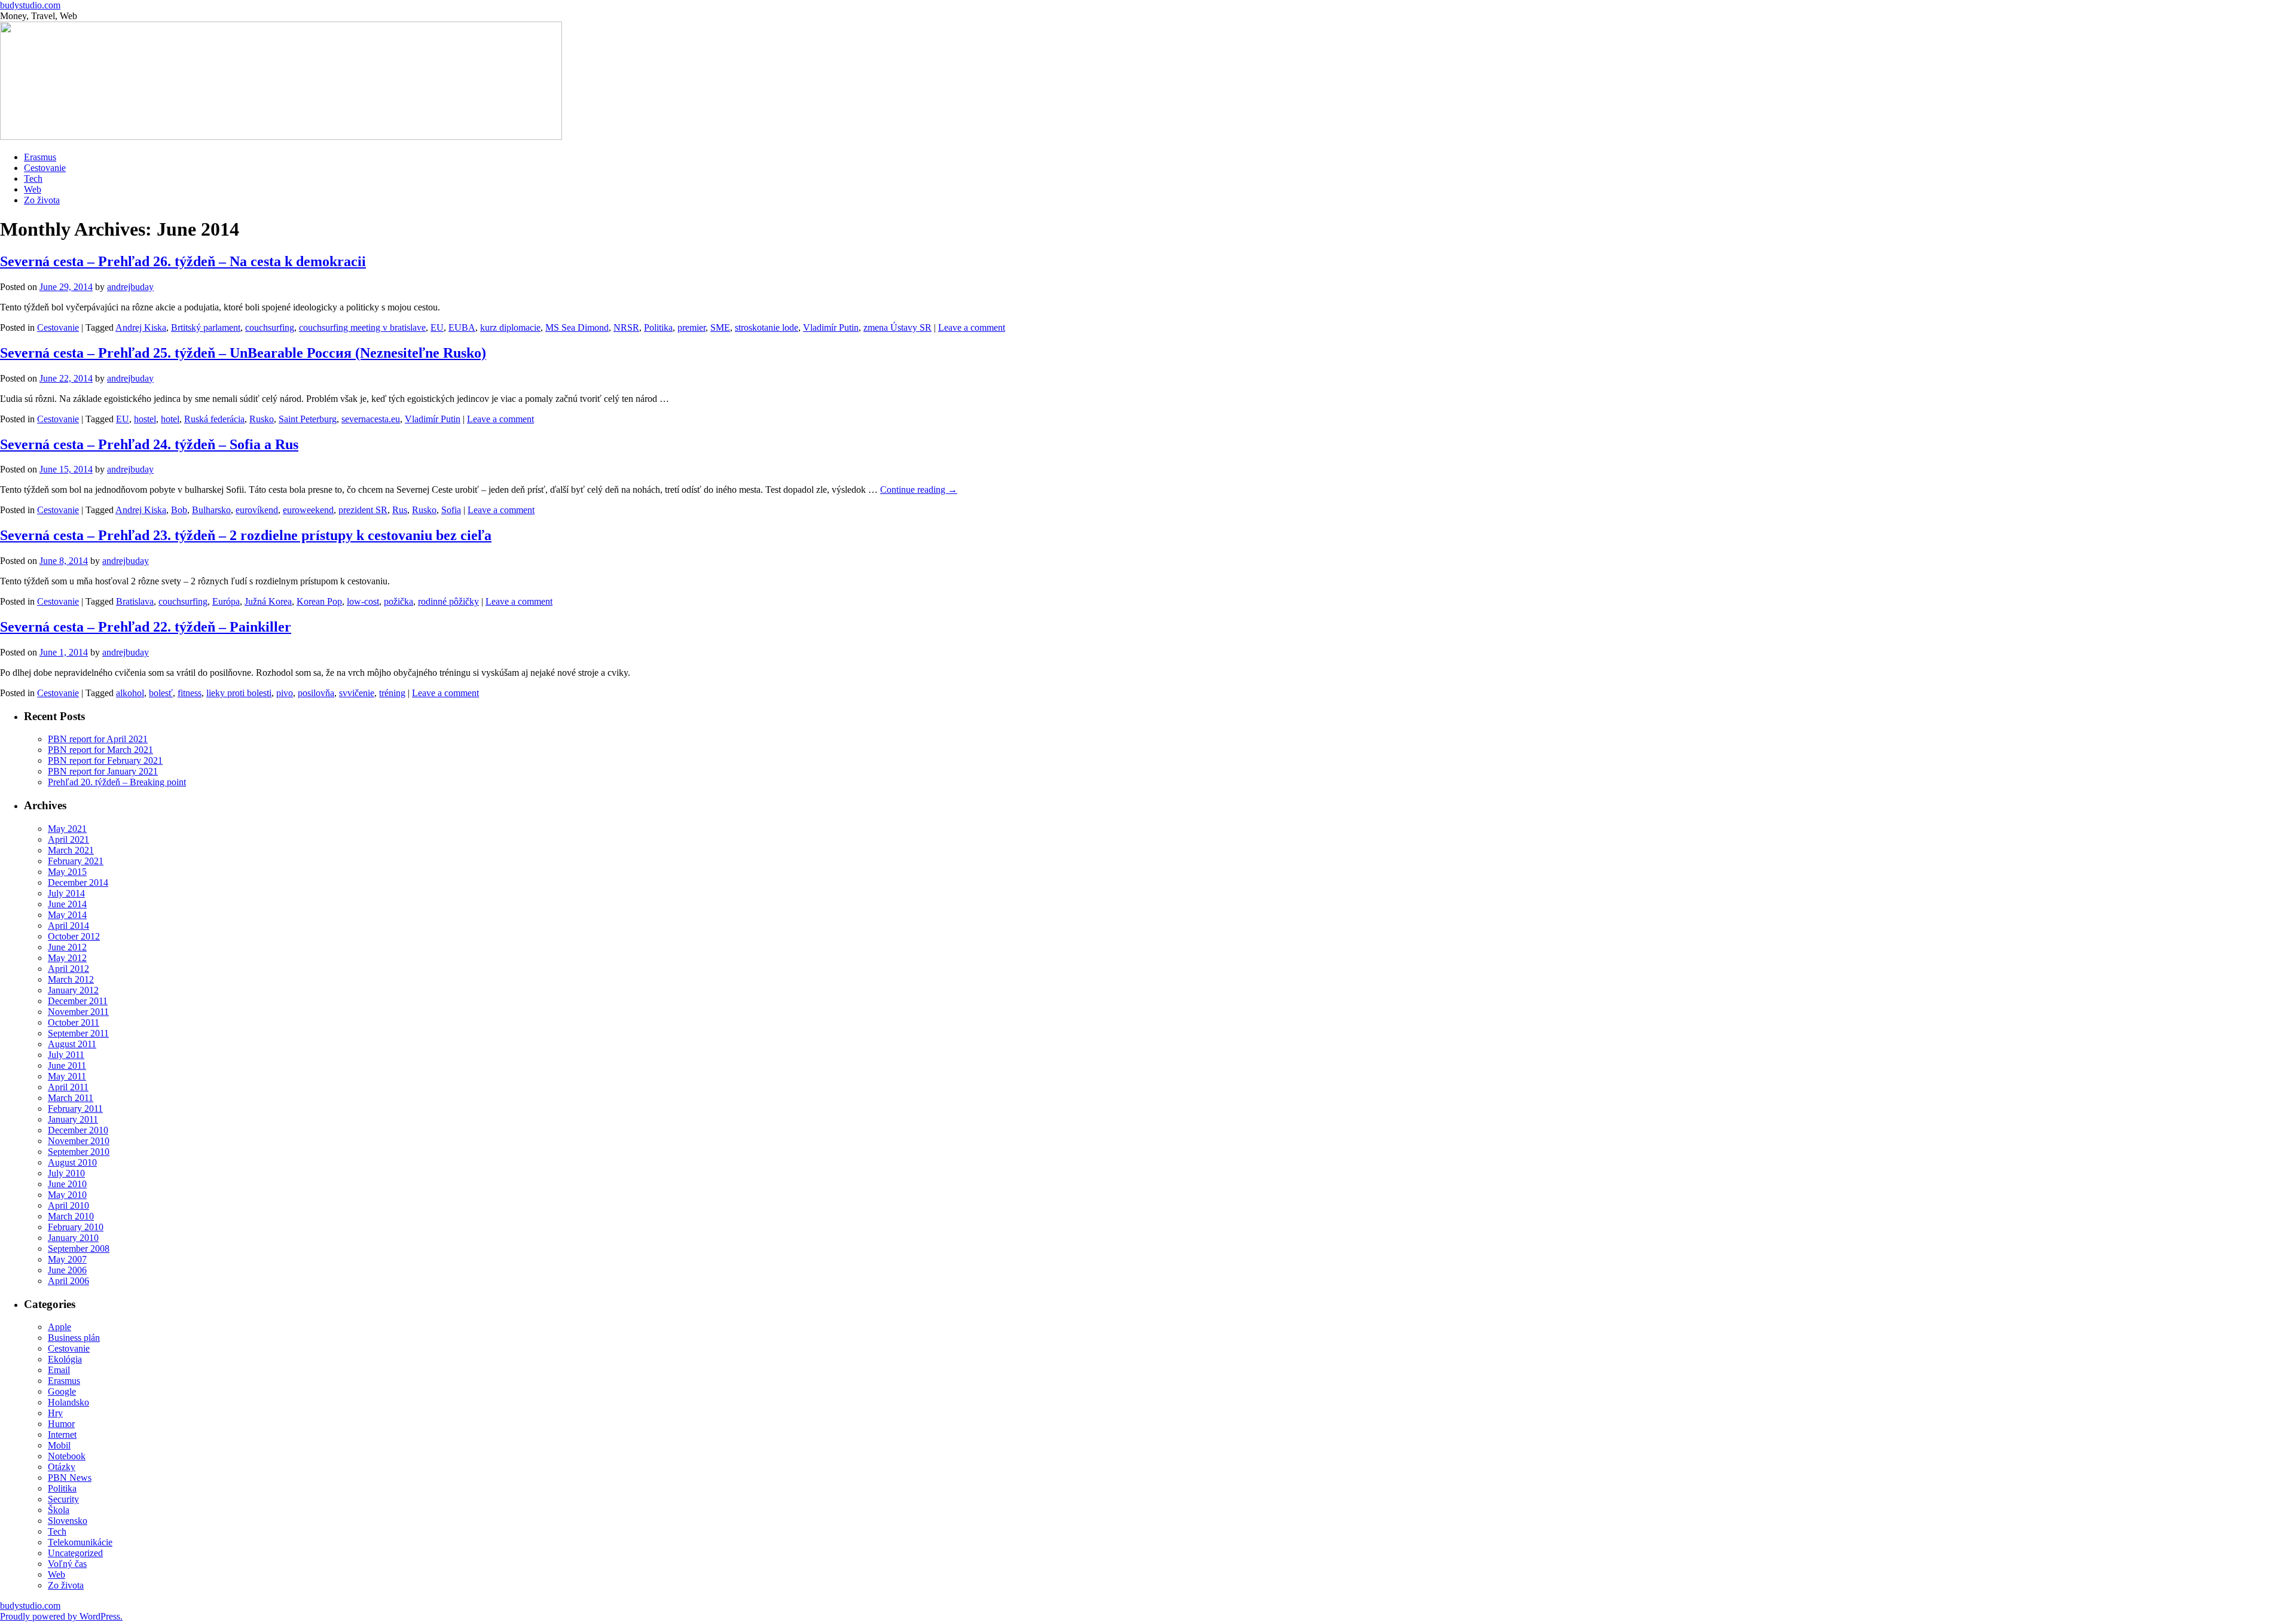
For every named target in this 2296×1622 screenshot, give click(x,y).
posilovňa (316, 693)
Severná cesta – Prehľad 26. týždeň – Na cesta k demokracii (183, 261)
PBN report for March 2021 (100, 750)
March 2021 (71, 850)
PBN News (70, 1478)
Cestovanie (45, 168)
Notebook (67, 1456)
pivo (285, 693)
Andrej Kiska (141, 327)
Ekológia (65, 1359)
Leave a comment (972, 327)
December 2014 (78, 882)
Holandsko (68, 1402)
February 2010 (76, 1227)
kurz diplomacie (510, 327)
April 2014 (68, 926)
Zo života (42, 200)
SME (720, 327)
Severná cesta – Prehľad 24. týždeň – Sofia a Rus (149, 444)
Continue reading (919, 490)
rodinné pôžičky (448, 601)
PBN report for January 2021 (103, 771)
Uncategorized (75, 1553)
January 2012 (73, 990)
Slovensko (68, 1521)
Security (63, 1499)
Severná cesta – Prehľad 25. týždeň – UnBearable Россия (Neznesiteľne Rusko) (243, 353)
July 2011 (66, 1055)
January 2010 (73, 1238)
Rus (400, 510)
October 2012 (74, 936)
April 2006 (68, 1281)
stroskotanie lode (767, 327)
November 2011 (78, 1012)
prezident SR (363, 510)
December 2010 (78, 1130)
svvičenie (357, 693)
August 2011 (72, 1044)
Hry (55, 1413)
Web (33, 189)
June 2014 (67, 904)
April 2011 (68, 1087)
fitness (190, 693)
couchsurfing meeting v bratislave (362, 327)
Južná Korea (268, 601)
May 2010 (67, 1195)
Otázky (62, 1467)
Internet (62, 1435)
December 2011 (78, 1001)
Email (59, 1370)
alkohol (130, 693)
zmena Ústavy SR (897, 327)
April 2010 (68, 1205)
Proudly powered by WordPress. (61, 1616)
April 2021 (68, 839)
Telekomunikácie (80, 1542)
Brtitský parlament (206, 327)
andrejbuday (130, 287)
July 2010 (66, 1173)
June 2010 (67, 1184)
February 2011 (75, 1109)
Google (62, 1391)
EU (437, 327)
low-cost (363, 601)
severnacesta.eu (371, 419)
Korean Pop (319, 601)
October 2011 (74, 1022)
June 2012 (67, 947)
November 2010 (79, 1141)
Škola (59, 1510)
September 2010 (79, 1152)
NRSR (626, 327)
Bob (179, 510)
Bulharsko (211, 510)
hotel (170, 419)
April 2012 (68, 969)
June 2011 (67, 1065)
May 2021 (67, 829)
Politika (658, 327)
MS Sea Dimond (577, 327)
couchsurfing (270, 327)
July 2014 (66, 893)
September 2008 (79, 1248)
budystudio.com (30, 5)
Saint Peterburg (308, 419)
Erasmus (40, 157)
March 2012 (71, 979)
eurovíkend (257, 510)
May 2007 (67, 1259)
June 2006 (67, 1270)
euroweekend (308, 510)
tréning (392, 693)
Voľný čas (67, 1564)
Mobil (59, 1445)
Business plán (74, 1338)
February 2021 (76, 861)
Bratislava (135, 601)
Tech (33, 179)
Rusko (262, 419)
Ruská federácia (214, 419)
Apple (59, 1327)
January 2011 (73, 1119)
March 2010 (71, 1216)
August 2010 (72, 1162)
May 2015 (67, 872)
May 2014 (67, 915)
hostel (145, 419)
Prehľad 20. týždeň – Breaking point (117, 782)
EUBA (462, 327)
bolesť (161, 693)
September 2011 (78, 1033)
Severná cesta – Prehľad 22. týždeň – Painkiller (146, 627)
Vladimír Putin (831, 327)
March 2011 (71, 1098)
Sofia (451, 510)
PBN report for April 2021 (98, 739)
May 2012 (67, 958)
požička (399, 601)
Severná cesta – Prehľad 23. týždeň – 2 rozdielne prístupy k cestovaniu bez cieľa (246, 535)
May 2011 (67, 1076)
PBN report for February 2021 (105, 760)
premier (691, 327)
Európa (226, 601)
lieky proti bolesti (239, 693)
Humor (61, 1424)
